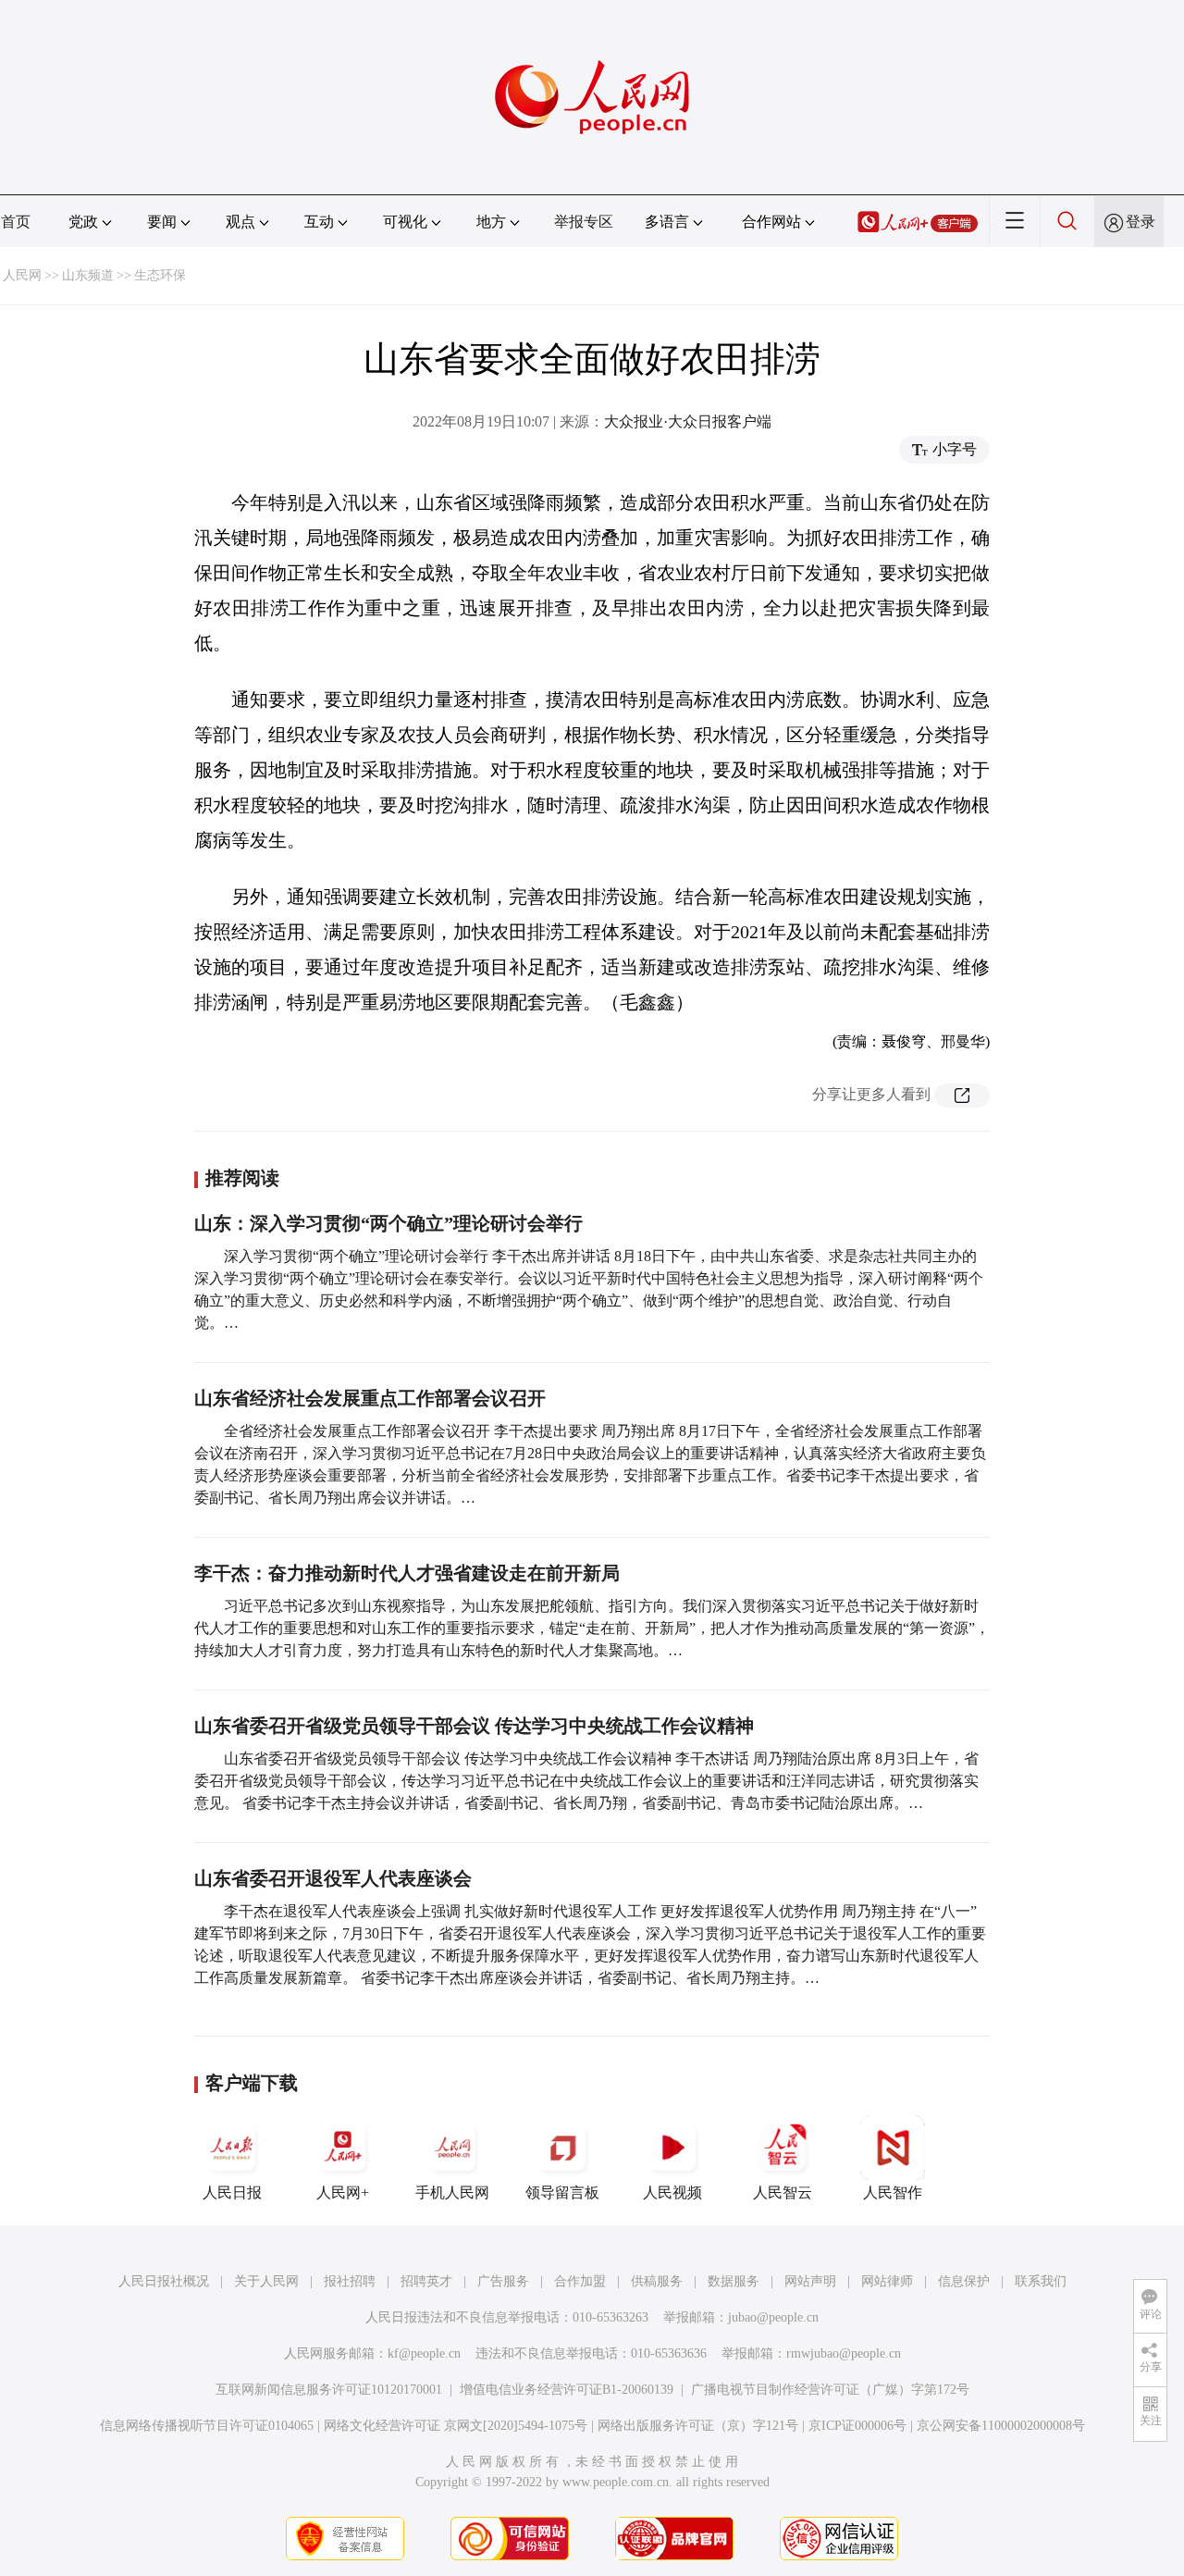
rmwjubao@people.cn (844, 2353)
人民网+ (343, 2192)
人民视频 (672, 2192)
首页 (16, 222)
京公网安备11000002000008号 (1001, 2426)
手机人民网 (452, 2192)
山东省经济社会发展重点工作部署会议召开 (370, 1398)
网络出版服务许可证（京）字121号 (698, 2426)
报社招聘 (350, 2281)
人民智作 (893, 2192)
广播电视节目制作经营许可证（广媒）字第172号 (830, 2390)
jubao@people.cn (773, 2317)
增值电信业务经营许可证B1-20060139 (567, 2390)
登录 (1141, 222)
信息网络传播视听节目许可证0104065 (207, 2426)
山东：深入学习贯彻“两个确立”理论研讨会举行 (388, 1223)
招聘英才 (426, 2281)
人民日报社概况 (164, 2281)
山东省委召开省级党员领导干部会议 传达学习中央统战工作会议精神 (474, 1726)
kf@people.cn (424, 2353)
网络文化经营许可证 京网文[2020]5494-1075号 (456, 2426)
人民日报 (232, 2192)
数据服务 (734, 2281)
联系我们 (1041, 2281)
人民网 (22, 275)
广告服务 (503, 2281)
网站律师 (887, 2281)
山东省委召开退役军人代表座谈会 (333, 1878)
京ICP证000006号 (857, 2426)
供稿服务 (657, 2281)
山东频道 (88, 275)
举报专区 (584, 222)
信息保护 (964, 2281)
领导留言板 (562, 2192)
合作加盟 (580, 2281)
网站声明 (810, 2281)
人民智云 (783, 2192)
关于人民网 (266, 2281)
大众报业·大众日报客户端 (688, 421)
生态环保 (160, 275)
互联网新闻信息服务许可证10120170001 (329, 2390)
